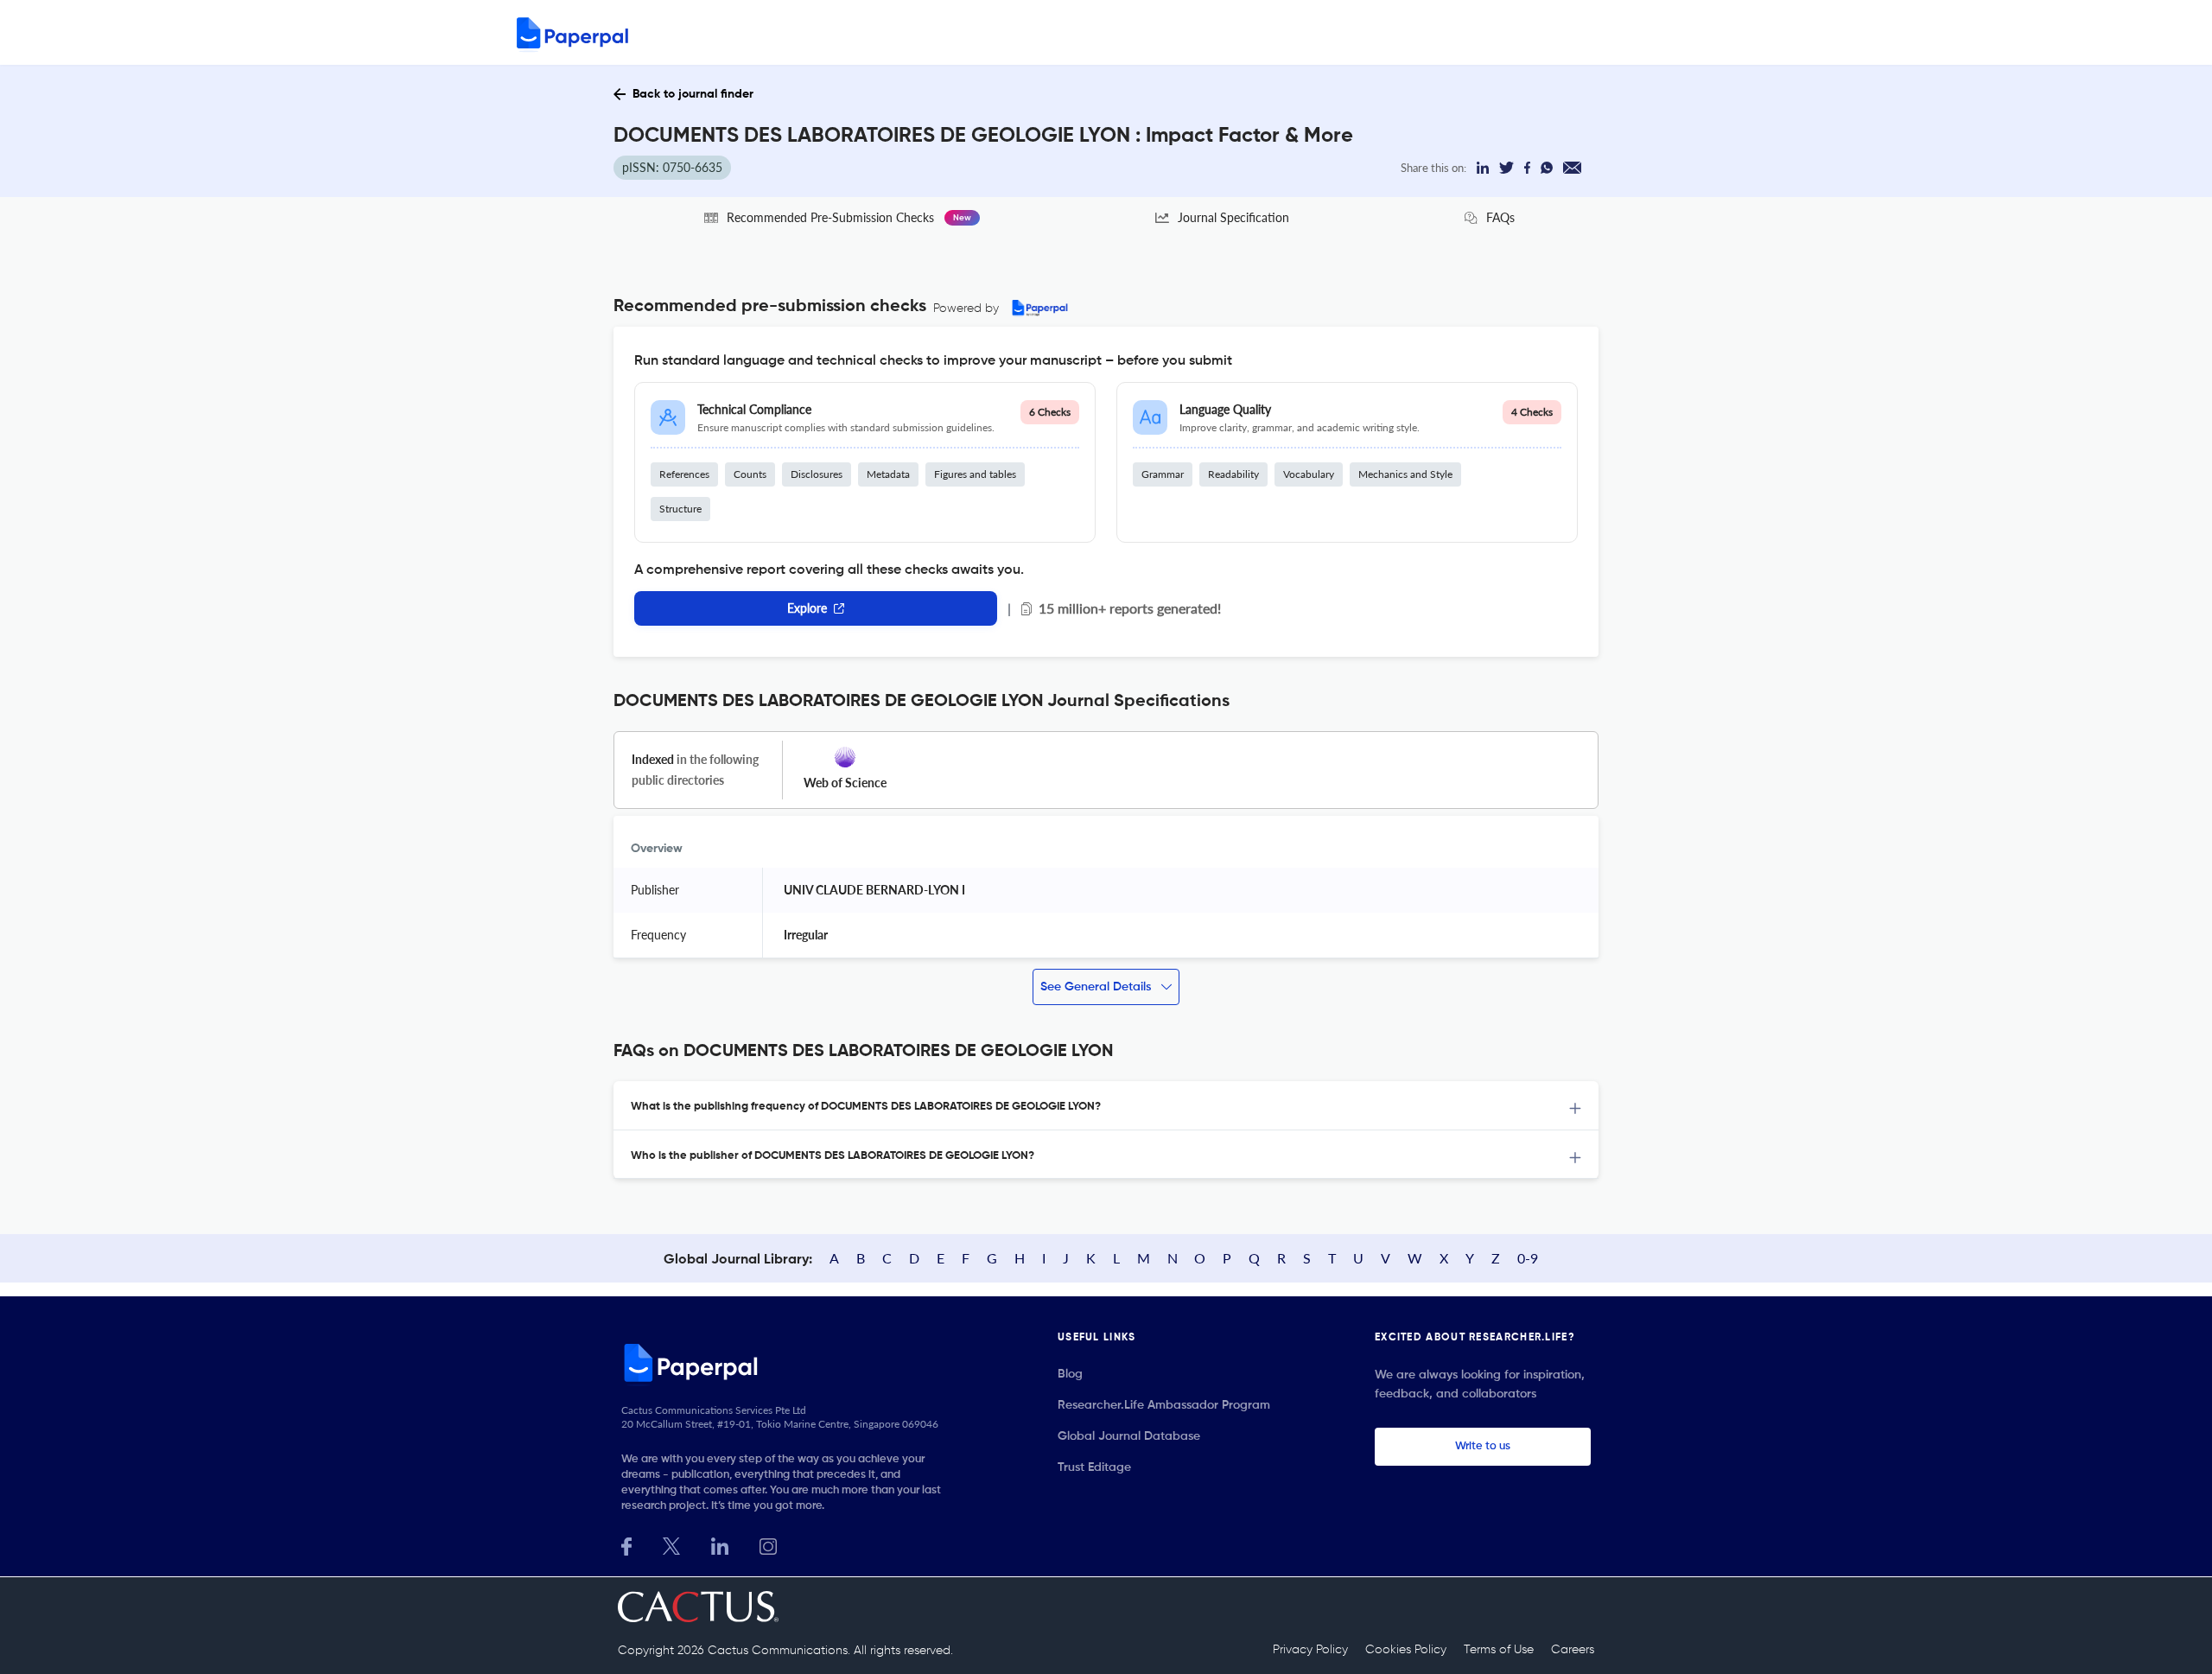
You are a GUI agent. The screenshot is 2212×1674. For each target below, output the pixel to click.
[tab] (1106, 1106)
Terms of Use (1499, 1650)
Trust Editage (1094, 1467)
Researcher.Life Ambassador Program (1164, 1405)
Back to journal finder (693, 94)
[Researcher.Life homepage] (787, 1362)
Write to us (1483, 1446)
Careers (1573, 1650)
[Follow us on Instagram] (768, 1545)
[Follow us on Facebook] (626, 1545)
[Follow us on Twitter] (671, 1545)
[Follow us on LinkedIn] (720, 1545)
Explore (807, 608)
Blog (1070, 1374)
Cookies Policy (1406, 1650)
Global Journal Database (1129, 1436)
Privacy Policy (1310, 1650)
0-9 (1528, 1258)
